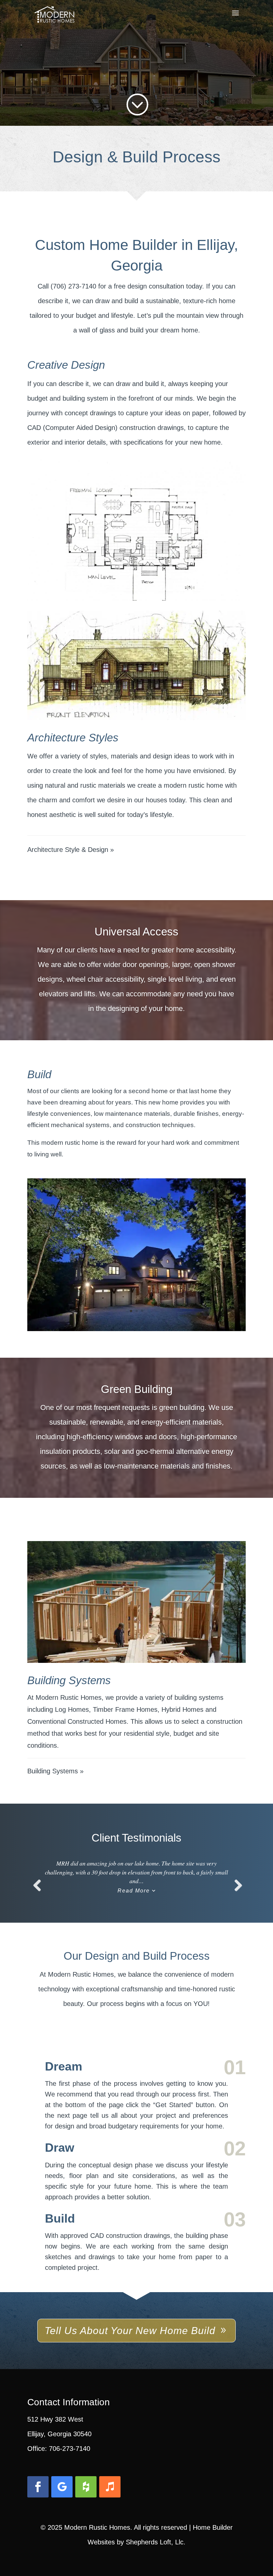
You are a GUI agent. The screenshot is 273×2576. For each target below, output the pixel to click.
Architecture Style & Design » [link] (71, 850)
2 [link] (137, 1311)
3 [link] (142, 1311)
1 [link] (131, 1311)
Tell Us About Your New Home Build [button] (130, 2331)
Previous (37, 1892)
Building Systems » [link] (55, 1771)
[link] (54, 13)
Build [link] (60, 2218)
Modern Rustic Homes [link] (97, 2527)
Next (236, 1892)
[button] (235, 17)
